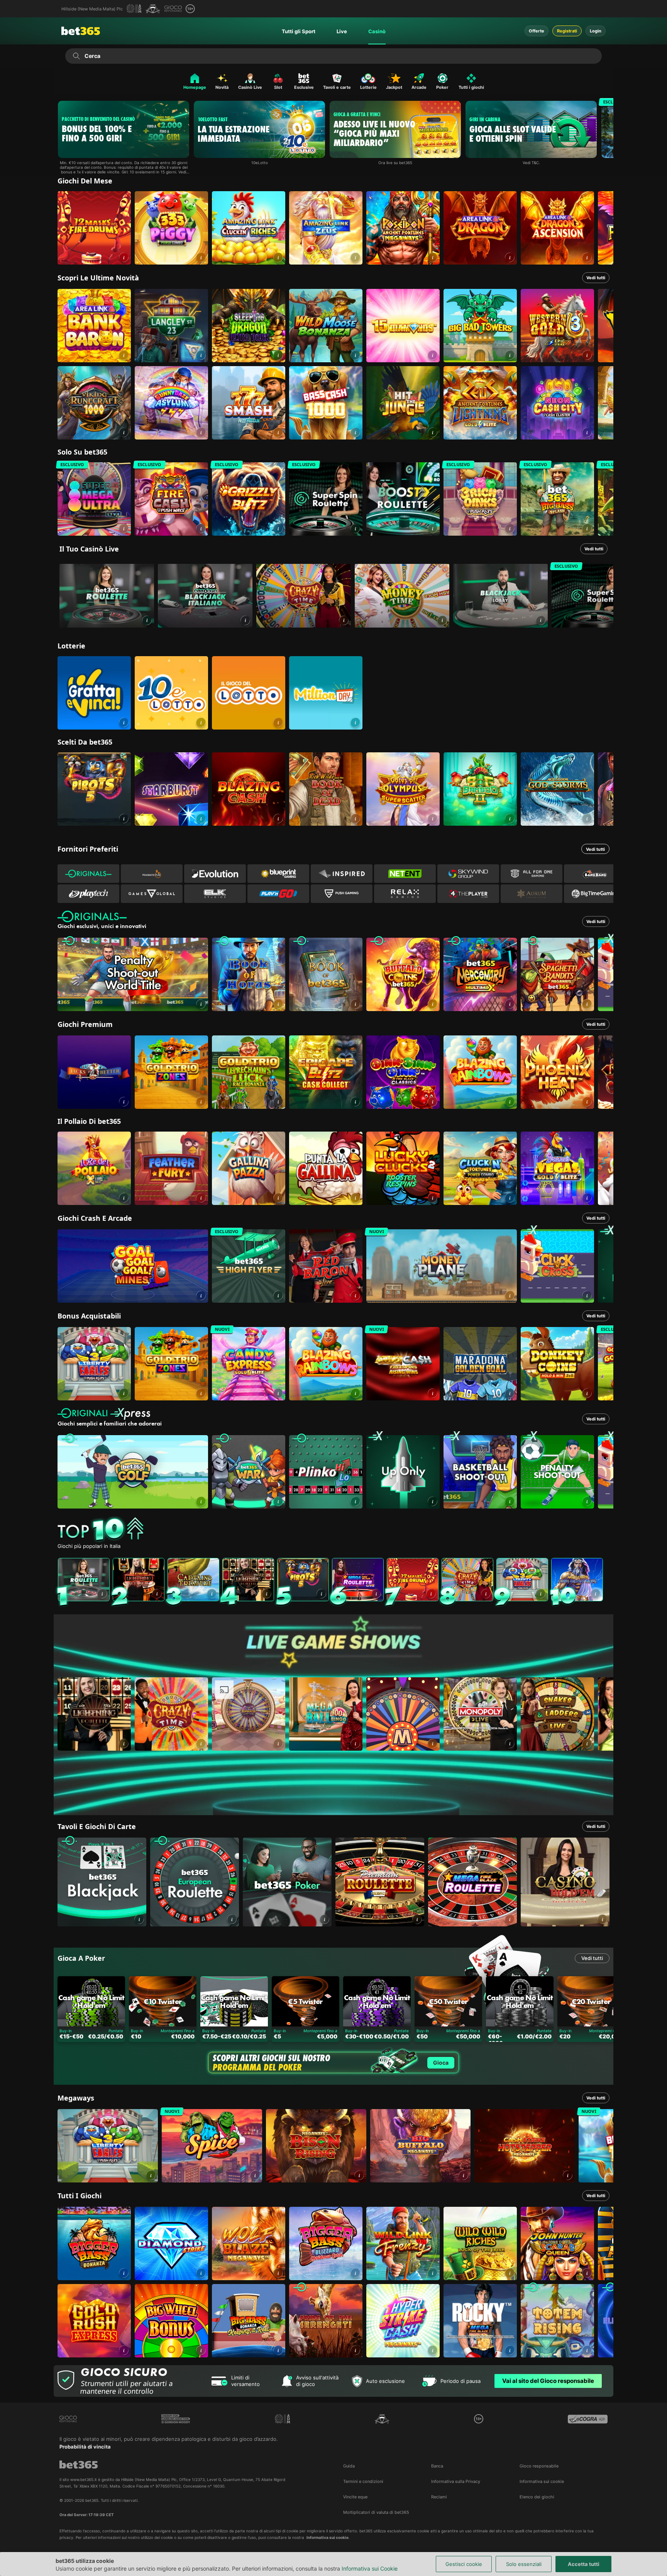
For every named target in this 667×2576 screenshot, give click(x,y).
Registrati (567, 31)
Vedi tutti (596, 278)
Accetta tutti (584, 2564)
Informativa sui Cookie (370, 2568)
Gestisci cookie (464, 2564)
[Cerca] (76, 56)
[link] (94, 228)
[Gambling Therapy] (176, 2419)
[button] (124, 257)
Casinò (377, 31)
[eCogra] (588, 2419)
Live (342, 31)
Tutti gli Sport (299, 31)
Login (596, 31)
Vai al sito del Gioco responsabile (548, 2381)
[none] (335, 1530)
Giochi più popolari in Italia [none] (89, 1546)
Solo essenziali (524, 2564)
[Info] (147, 620)
